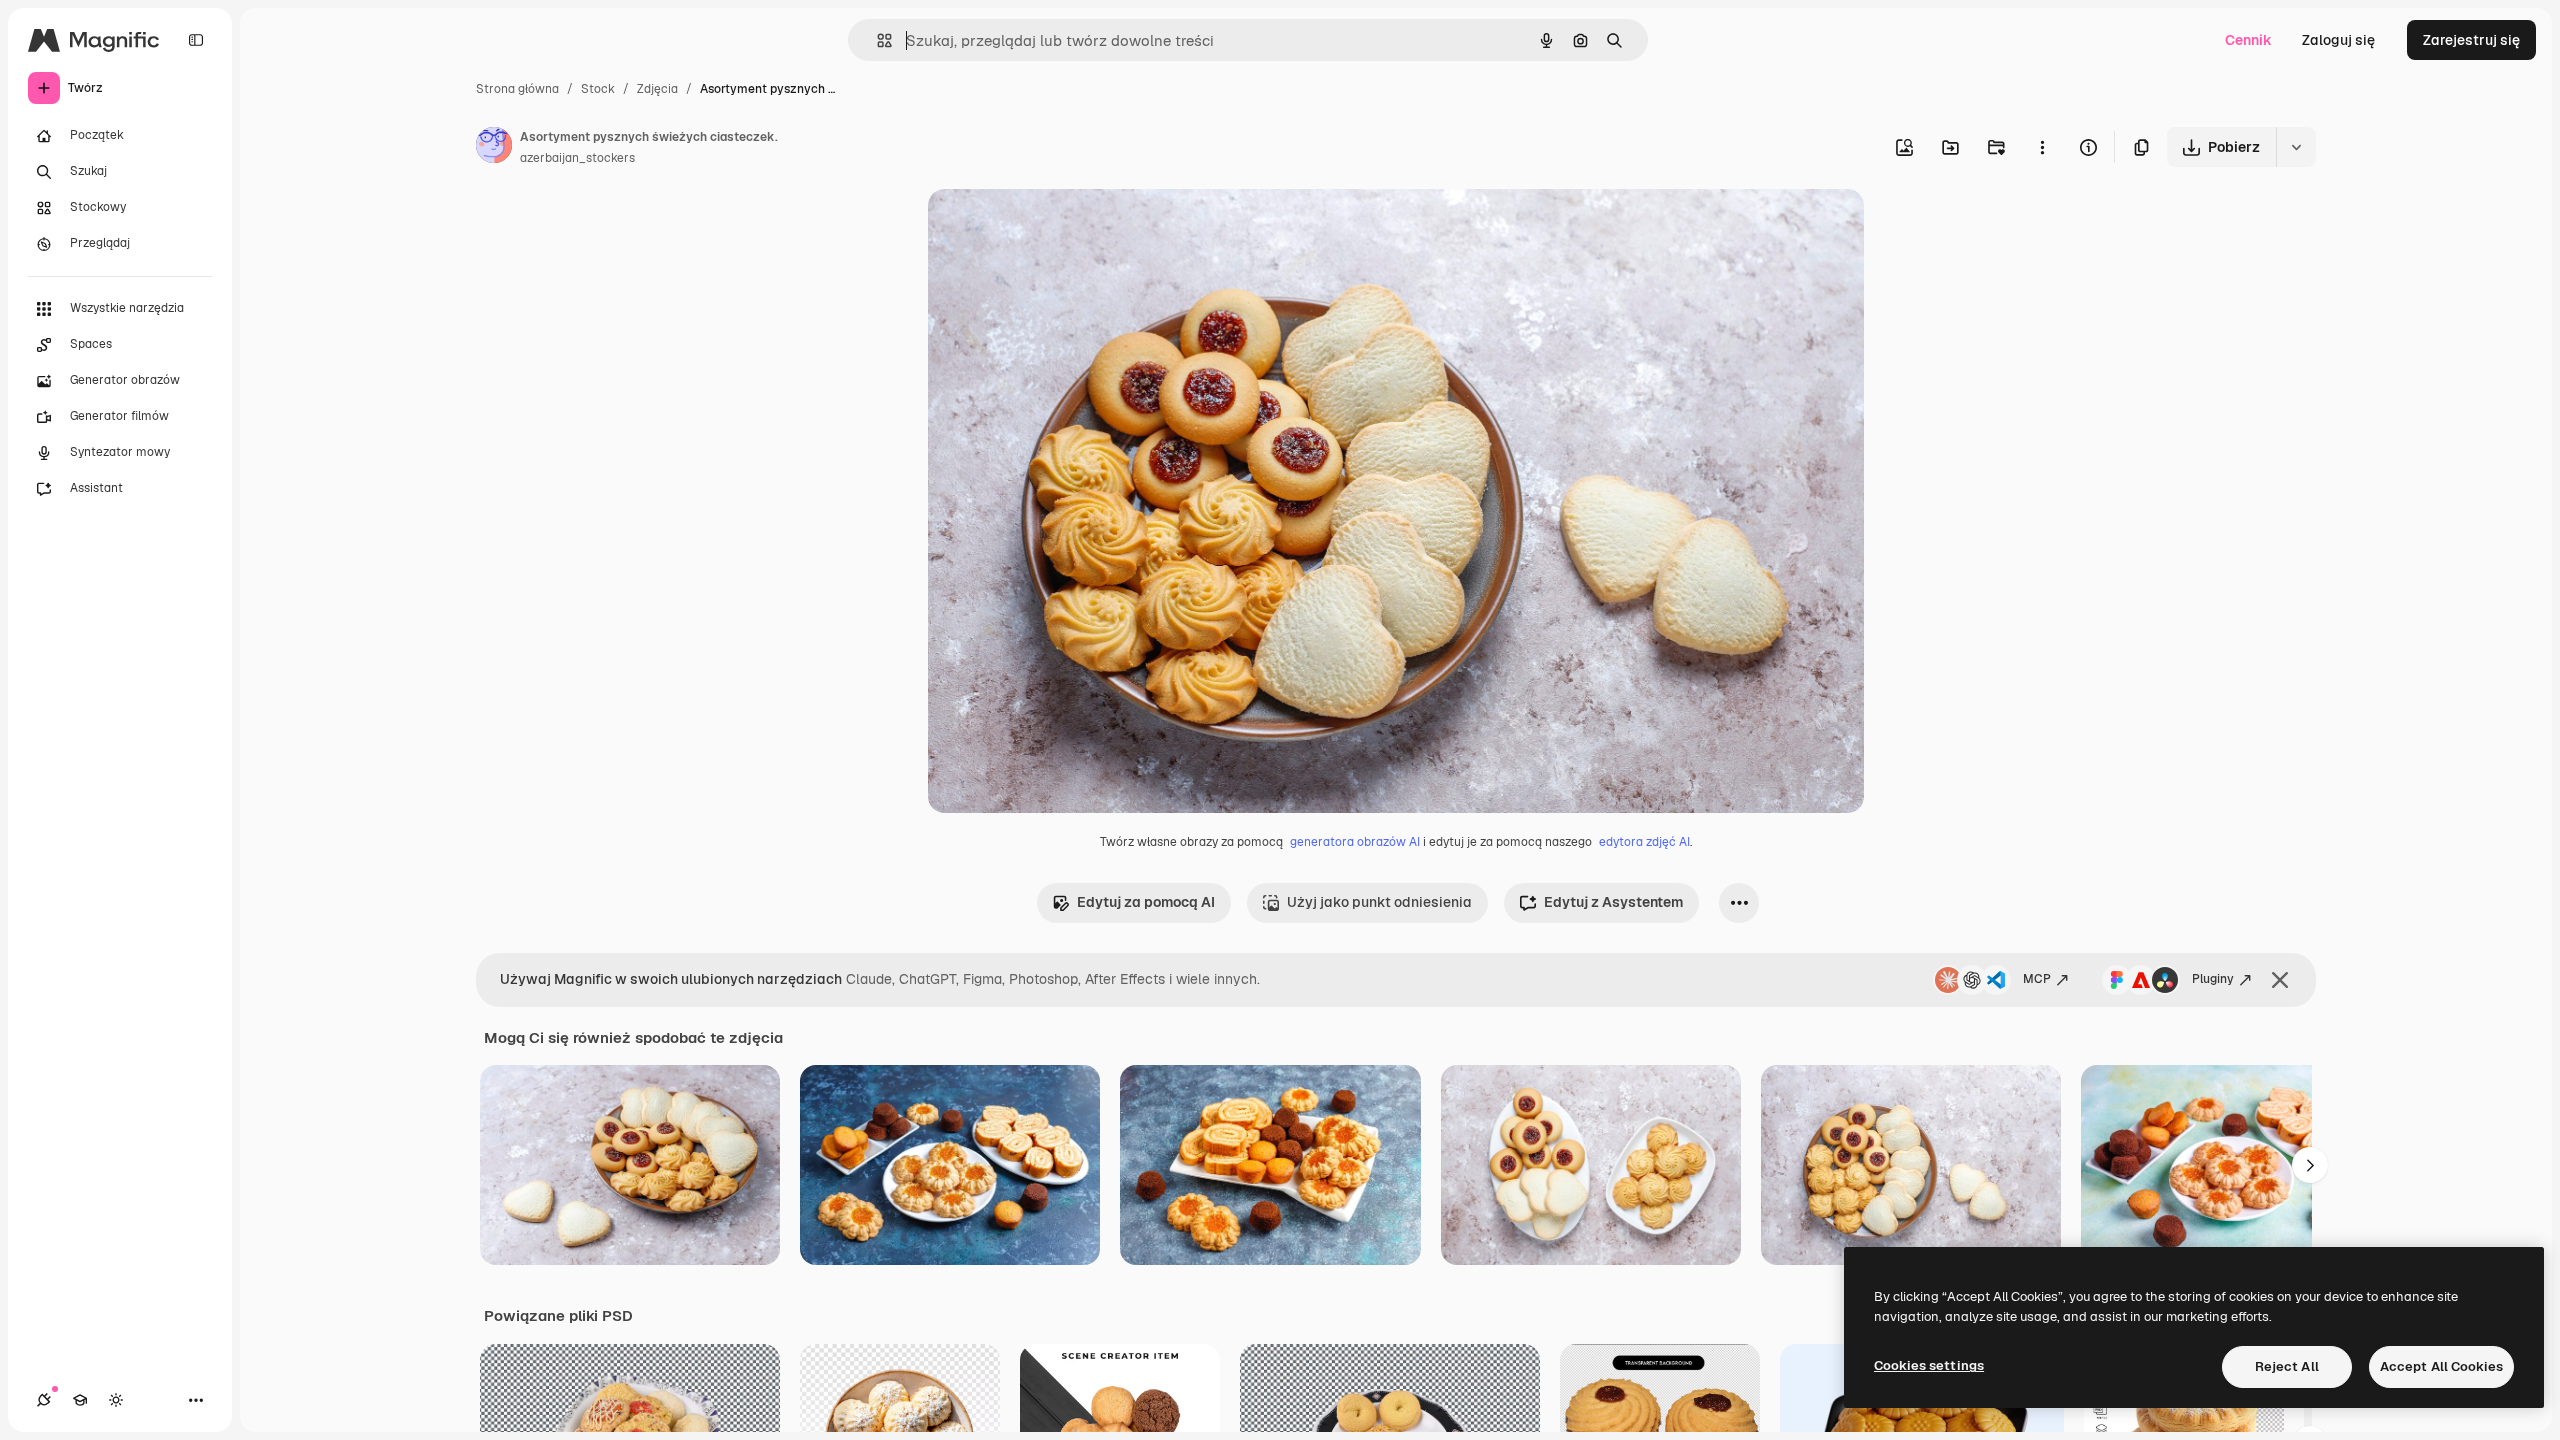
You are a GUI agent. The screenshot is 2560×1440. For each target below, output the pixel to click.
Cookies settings (1929, 1365)
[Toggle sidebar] (196, 40)
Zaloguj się (2338, 40)
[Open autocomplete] (876, 40)
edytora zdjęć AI (1644, 842)
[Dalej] (2310, 1165)
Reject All (2287, 1366)
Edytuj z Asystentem (1613, 902)
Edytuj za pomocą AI (1146, 902)
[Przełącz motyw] (116, 1400)
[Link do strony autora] (494, 148)
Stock (598, 89)
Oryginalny (1066, 227)
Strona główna (517, 89)
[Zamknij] (2280, 980)
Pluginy (2213, 979)
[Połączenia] (44, 1400)
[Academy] (80, 1400)
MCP (2037, 979)
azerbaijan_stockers (577, 158)
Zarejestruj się (2471, 40)
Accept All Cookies (2441, 1366)
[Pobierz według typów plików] (2296, 147)
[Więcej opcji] (2042, 147)
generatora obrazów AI (1355, 842)
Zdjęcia (657, 89)
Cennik (2248, 40)
